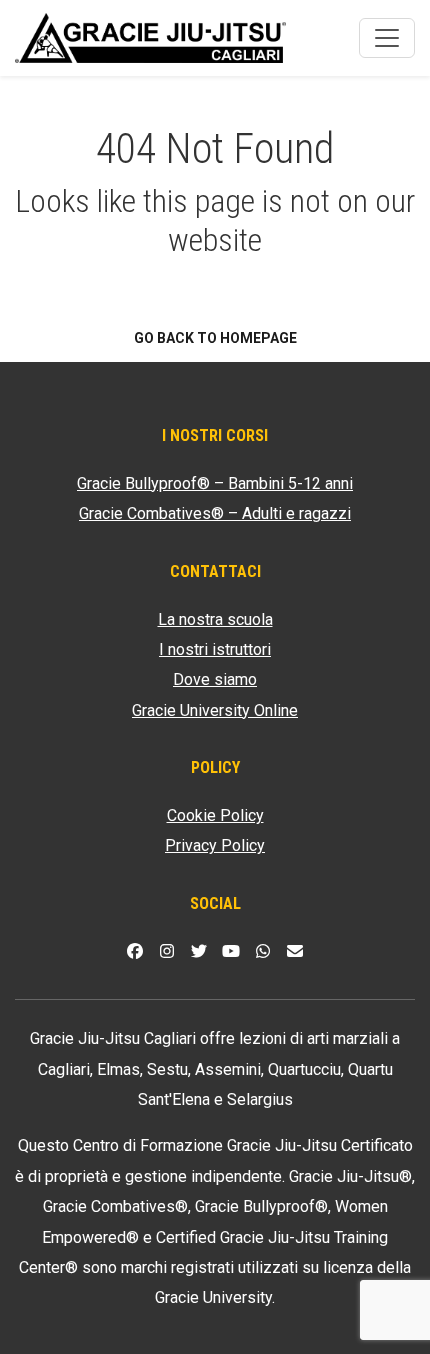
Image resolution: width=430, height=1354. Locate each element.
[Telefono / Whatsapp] (263, 951)
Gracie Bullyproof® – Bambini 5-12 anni (215, 483)
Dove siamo (215, 679)
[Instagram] (167, 951)
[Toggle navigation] (387, 38)
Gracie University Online (215, 710)
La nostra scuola (215, 619)
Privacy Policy (215, 845)
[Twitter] (199, 951)
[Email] (295, 951)
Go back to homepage (215, 338)
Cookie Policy (215, 815)
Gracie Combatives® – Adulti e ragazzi (215, 513)
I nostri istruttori (215, 649)
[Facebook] (135, 951)
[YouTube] (231, 951)
